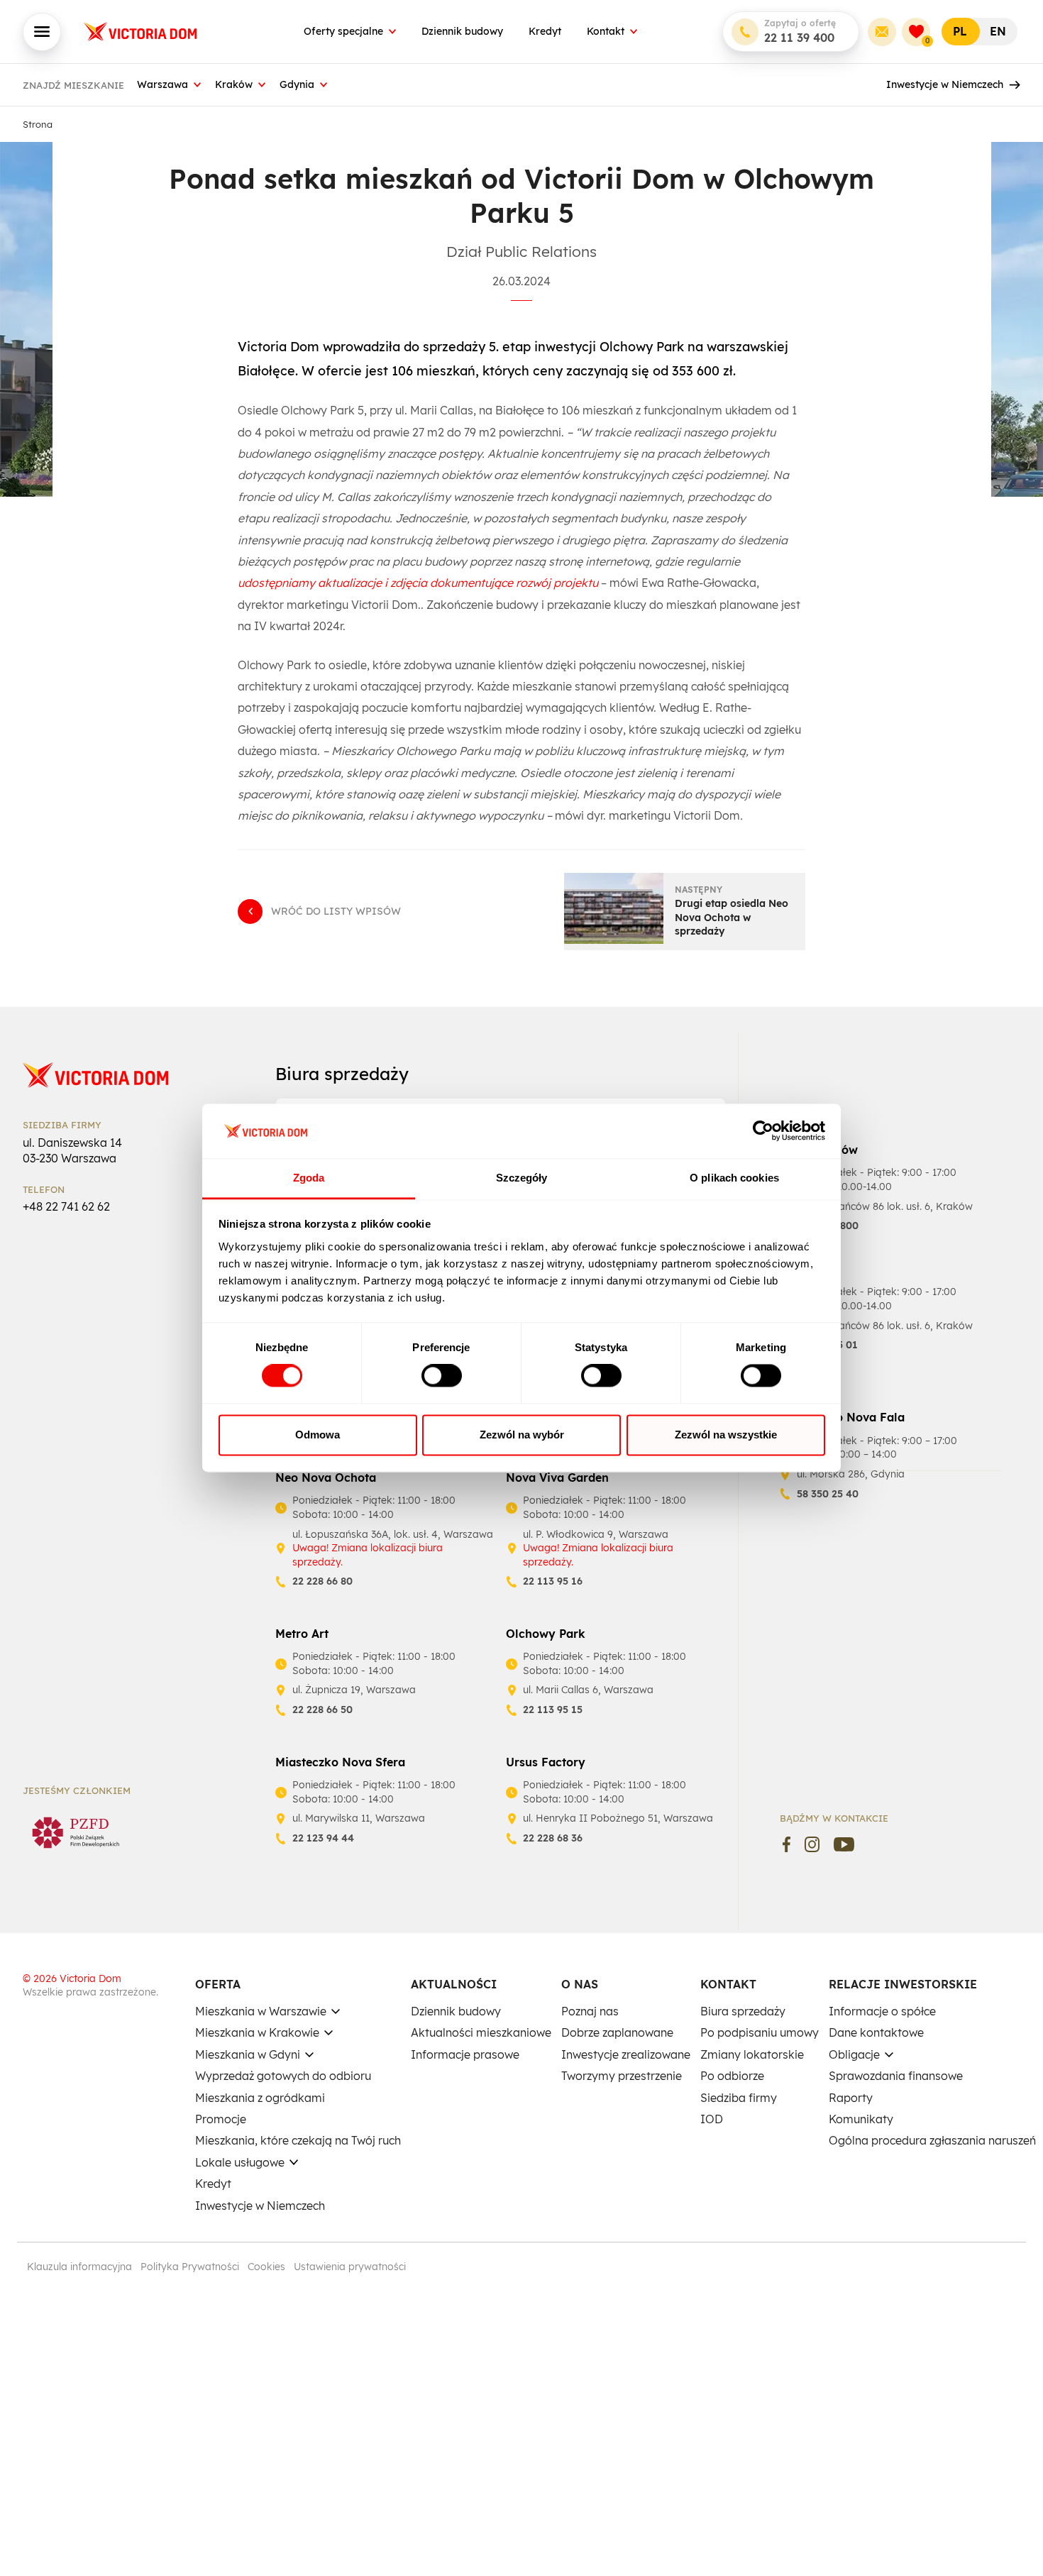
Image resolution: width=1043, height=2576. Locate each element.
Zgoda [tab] (309, 1178)
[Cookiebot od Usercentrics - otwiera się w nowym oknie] (763, 1131)
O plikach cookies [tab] (734, 1178)
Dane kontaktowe (876, 2032)
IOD (712, 2119)
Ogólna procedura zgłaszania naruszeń (932, 2140)
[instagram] (812, 1844)
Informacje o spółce (882, 2011)
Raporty (851, 2098)
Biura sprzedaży (743, 2011)
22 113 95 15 (553, 1710)
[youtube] (844, 1844)
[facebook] (787, 1844)
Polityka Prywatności (190, 2267)
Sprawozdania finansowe (896, 2076)
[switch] (442, 1376)
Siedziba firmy (739, 2098)
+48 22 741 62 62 (66, 1206)
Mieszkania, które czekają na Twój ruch (298, 2140)
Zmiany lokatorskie (752, 2054)
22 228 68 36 (553, 1838)
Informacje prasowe (465, 2054)
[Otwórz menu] (42, 32)
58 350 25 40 (828, 1494)
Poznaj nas (590, 2011)
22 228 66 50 (322, 1710)
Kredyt (545, 31)
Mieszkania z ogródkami (260, 2098)
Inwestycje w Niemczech (945, 84)
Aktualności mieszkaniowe (481, 2032)
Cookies (266, 2267)
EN (998, 31)
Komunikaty (861, 2119)
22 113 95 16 (553, 1581)
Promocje (221, 2119)
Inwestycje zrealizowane (626, 2054)
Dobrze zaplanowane (617, 2032)
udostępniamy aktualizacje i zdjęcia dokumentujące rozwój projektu (418, 583)
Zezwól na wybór (522, 1435)
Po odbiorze (732, 2076)
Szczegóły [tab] (522, 1178)
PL (960, 31)
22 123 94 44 (323, 1838)
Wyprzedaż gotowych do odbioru (283, 2076)
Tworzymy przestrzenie (622, 2076)
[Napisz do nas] (882, 32)
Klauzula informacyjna (79, 2267)
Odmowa (318, 1435)
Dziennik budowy (462, 31)
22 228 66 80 (322, 1581)
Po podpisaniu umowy (760, 2032)
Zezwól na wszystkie (726, 1435)
